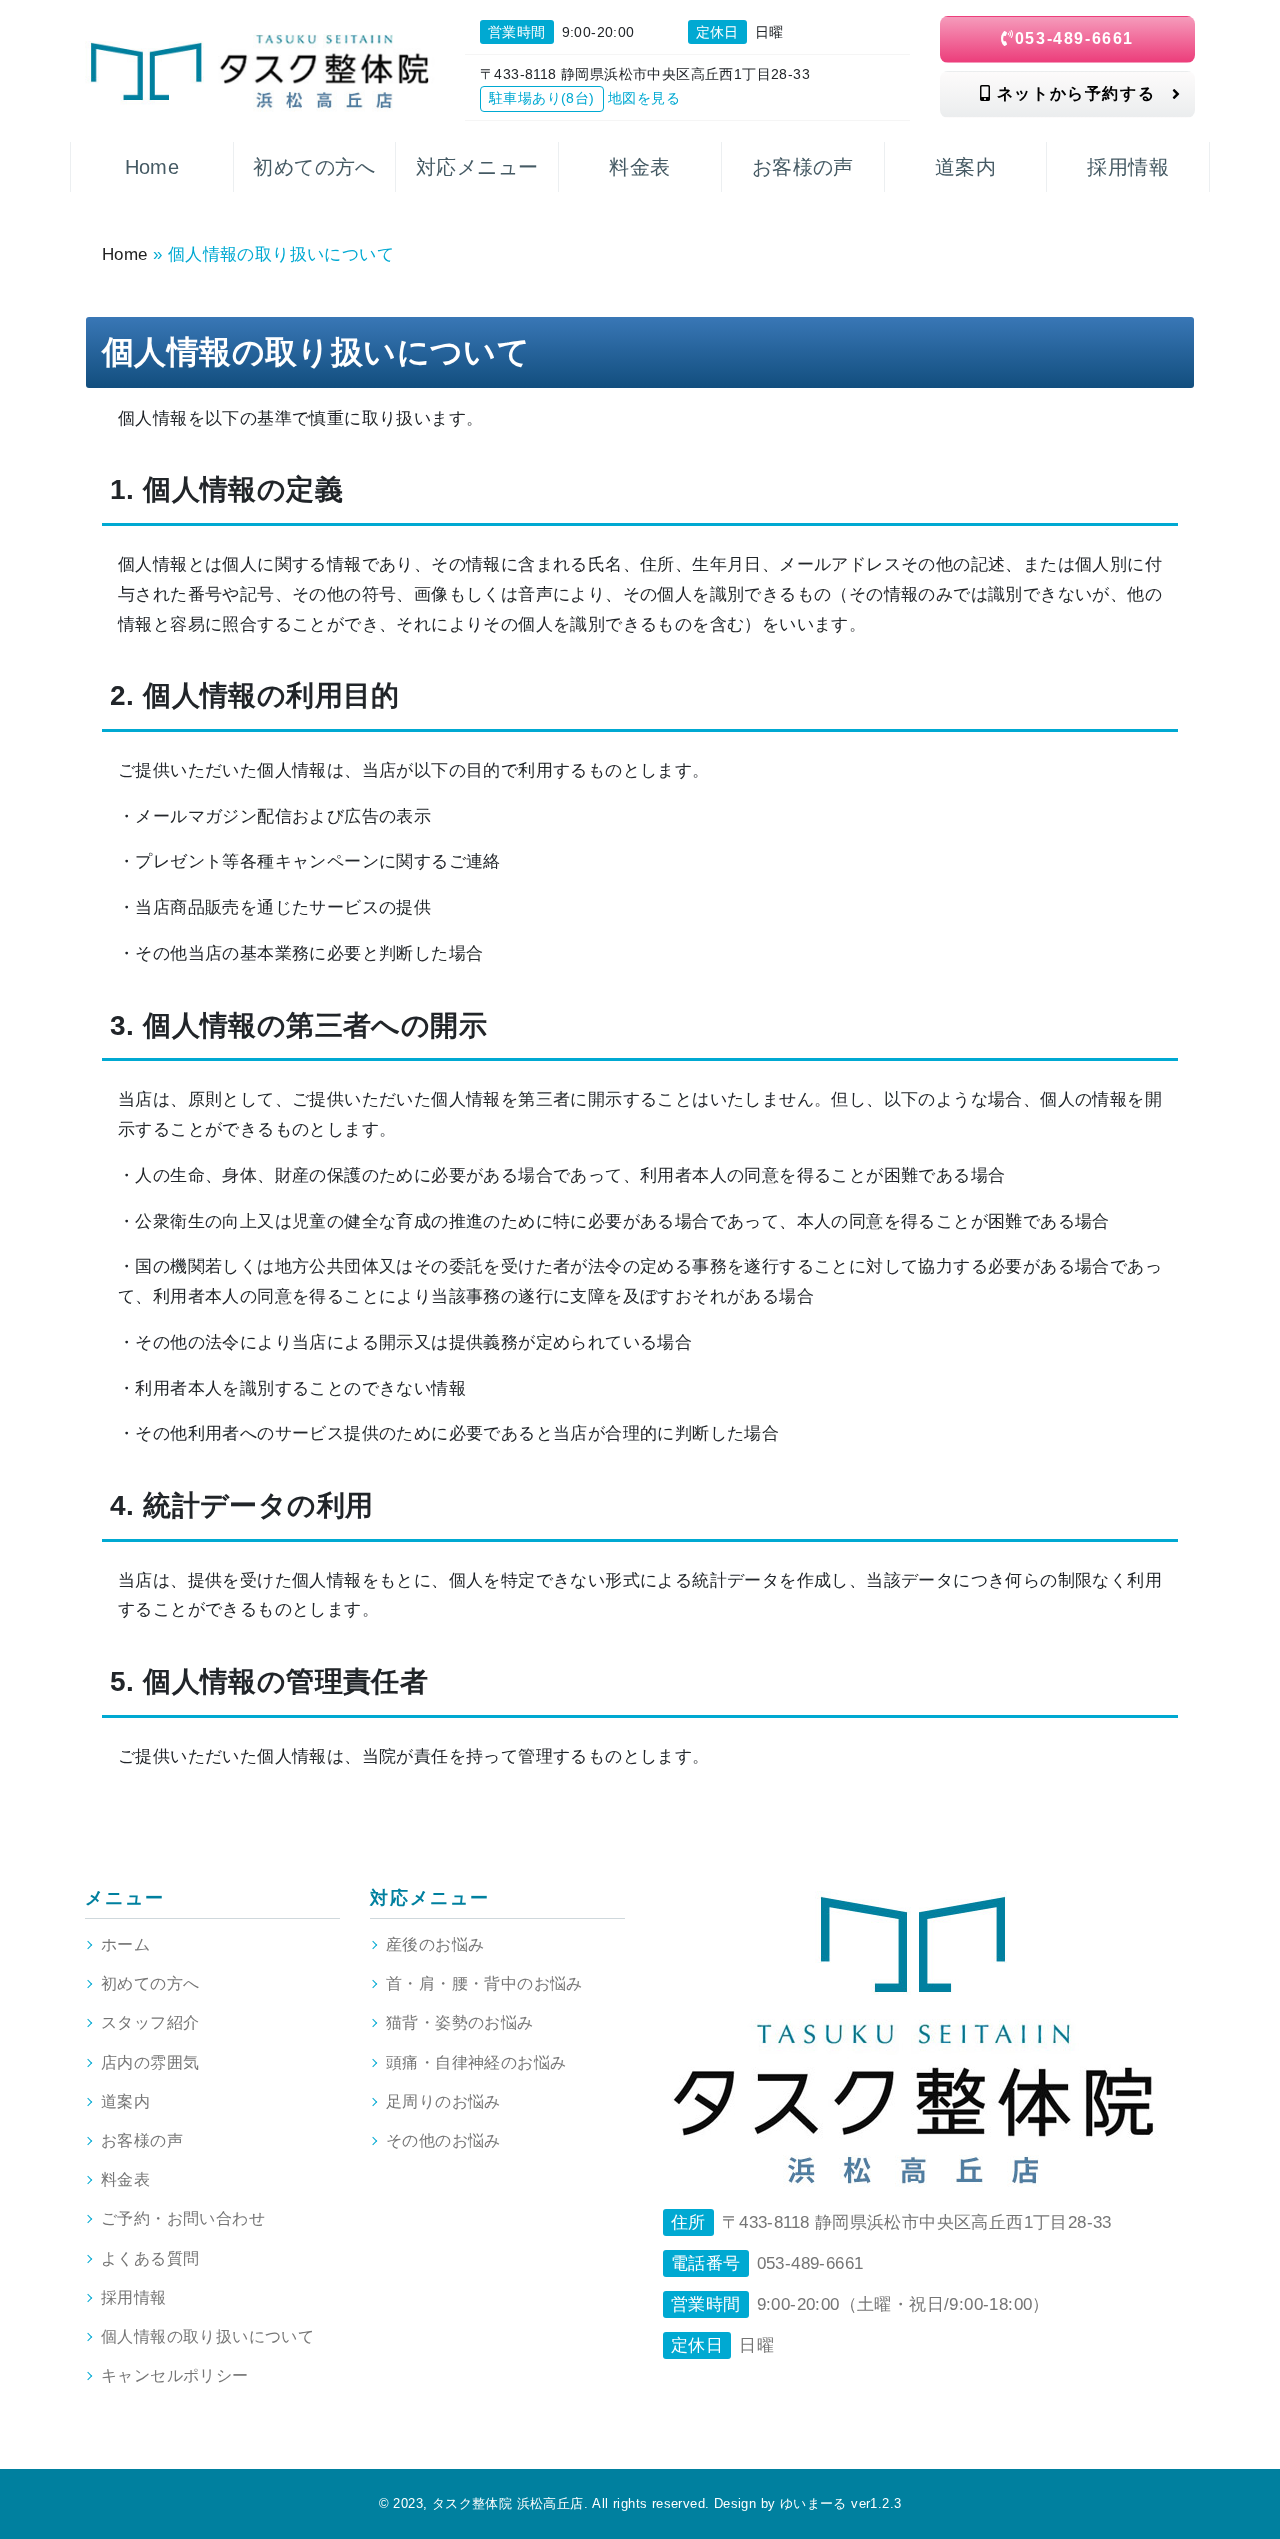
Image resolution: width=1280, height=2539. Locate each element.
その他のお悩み (443, 2140)
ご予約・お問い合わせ (183, 2218)
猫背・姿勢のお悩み (460, 2022)
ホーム (125, 1944)
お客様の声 (142, 2140)
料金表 (125, 2179)
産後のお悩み (435, 1944)
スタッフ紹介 (150, 2022)
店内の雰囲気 (150, 2062)
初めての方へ (150, 1983)
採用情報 (134, 2297)
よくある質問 (150, 2258)
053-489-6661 (1074, 38)
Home (125, 254)
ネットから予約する (1073, 93)
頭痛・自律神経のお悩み (476, 2062)
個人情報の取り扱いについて (207, 2336)
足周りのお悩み (443, 2101)
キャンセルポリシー (175, 2375)
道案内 (125, 2101)
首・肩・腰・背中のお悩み (484, 1983)
